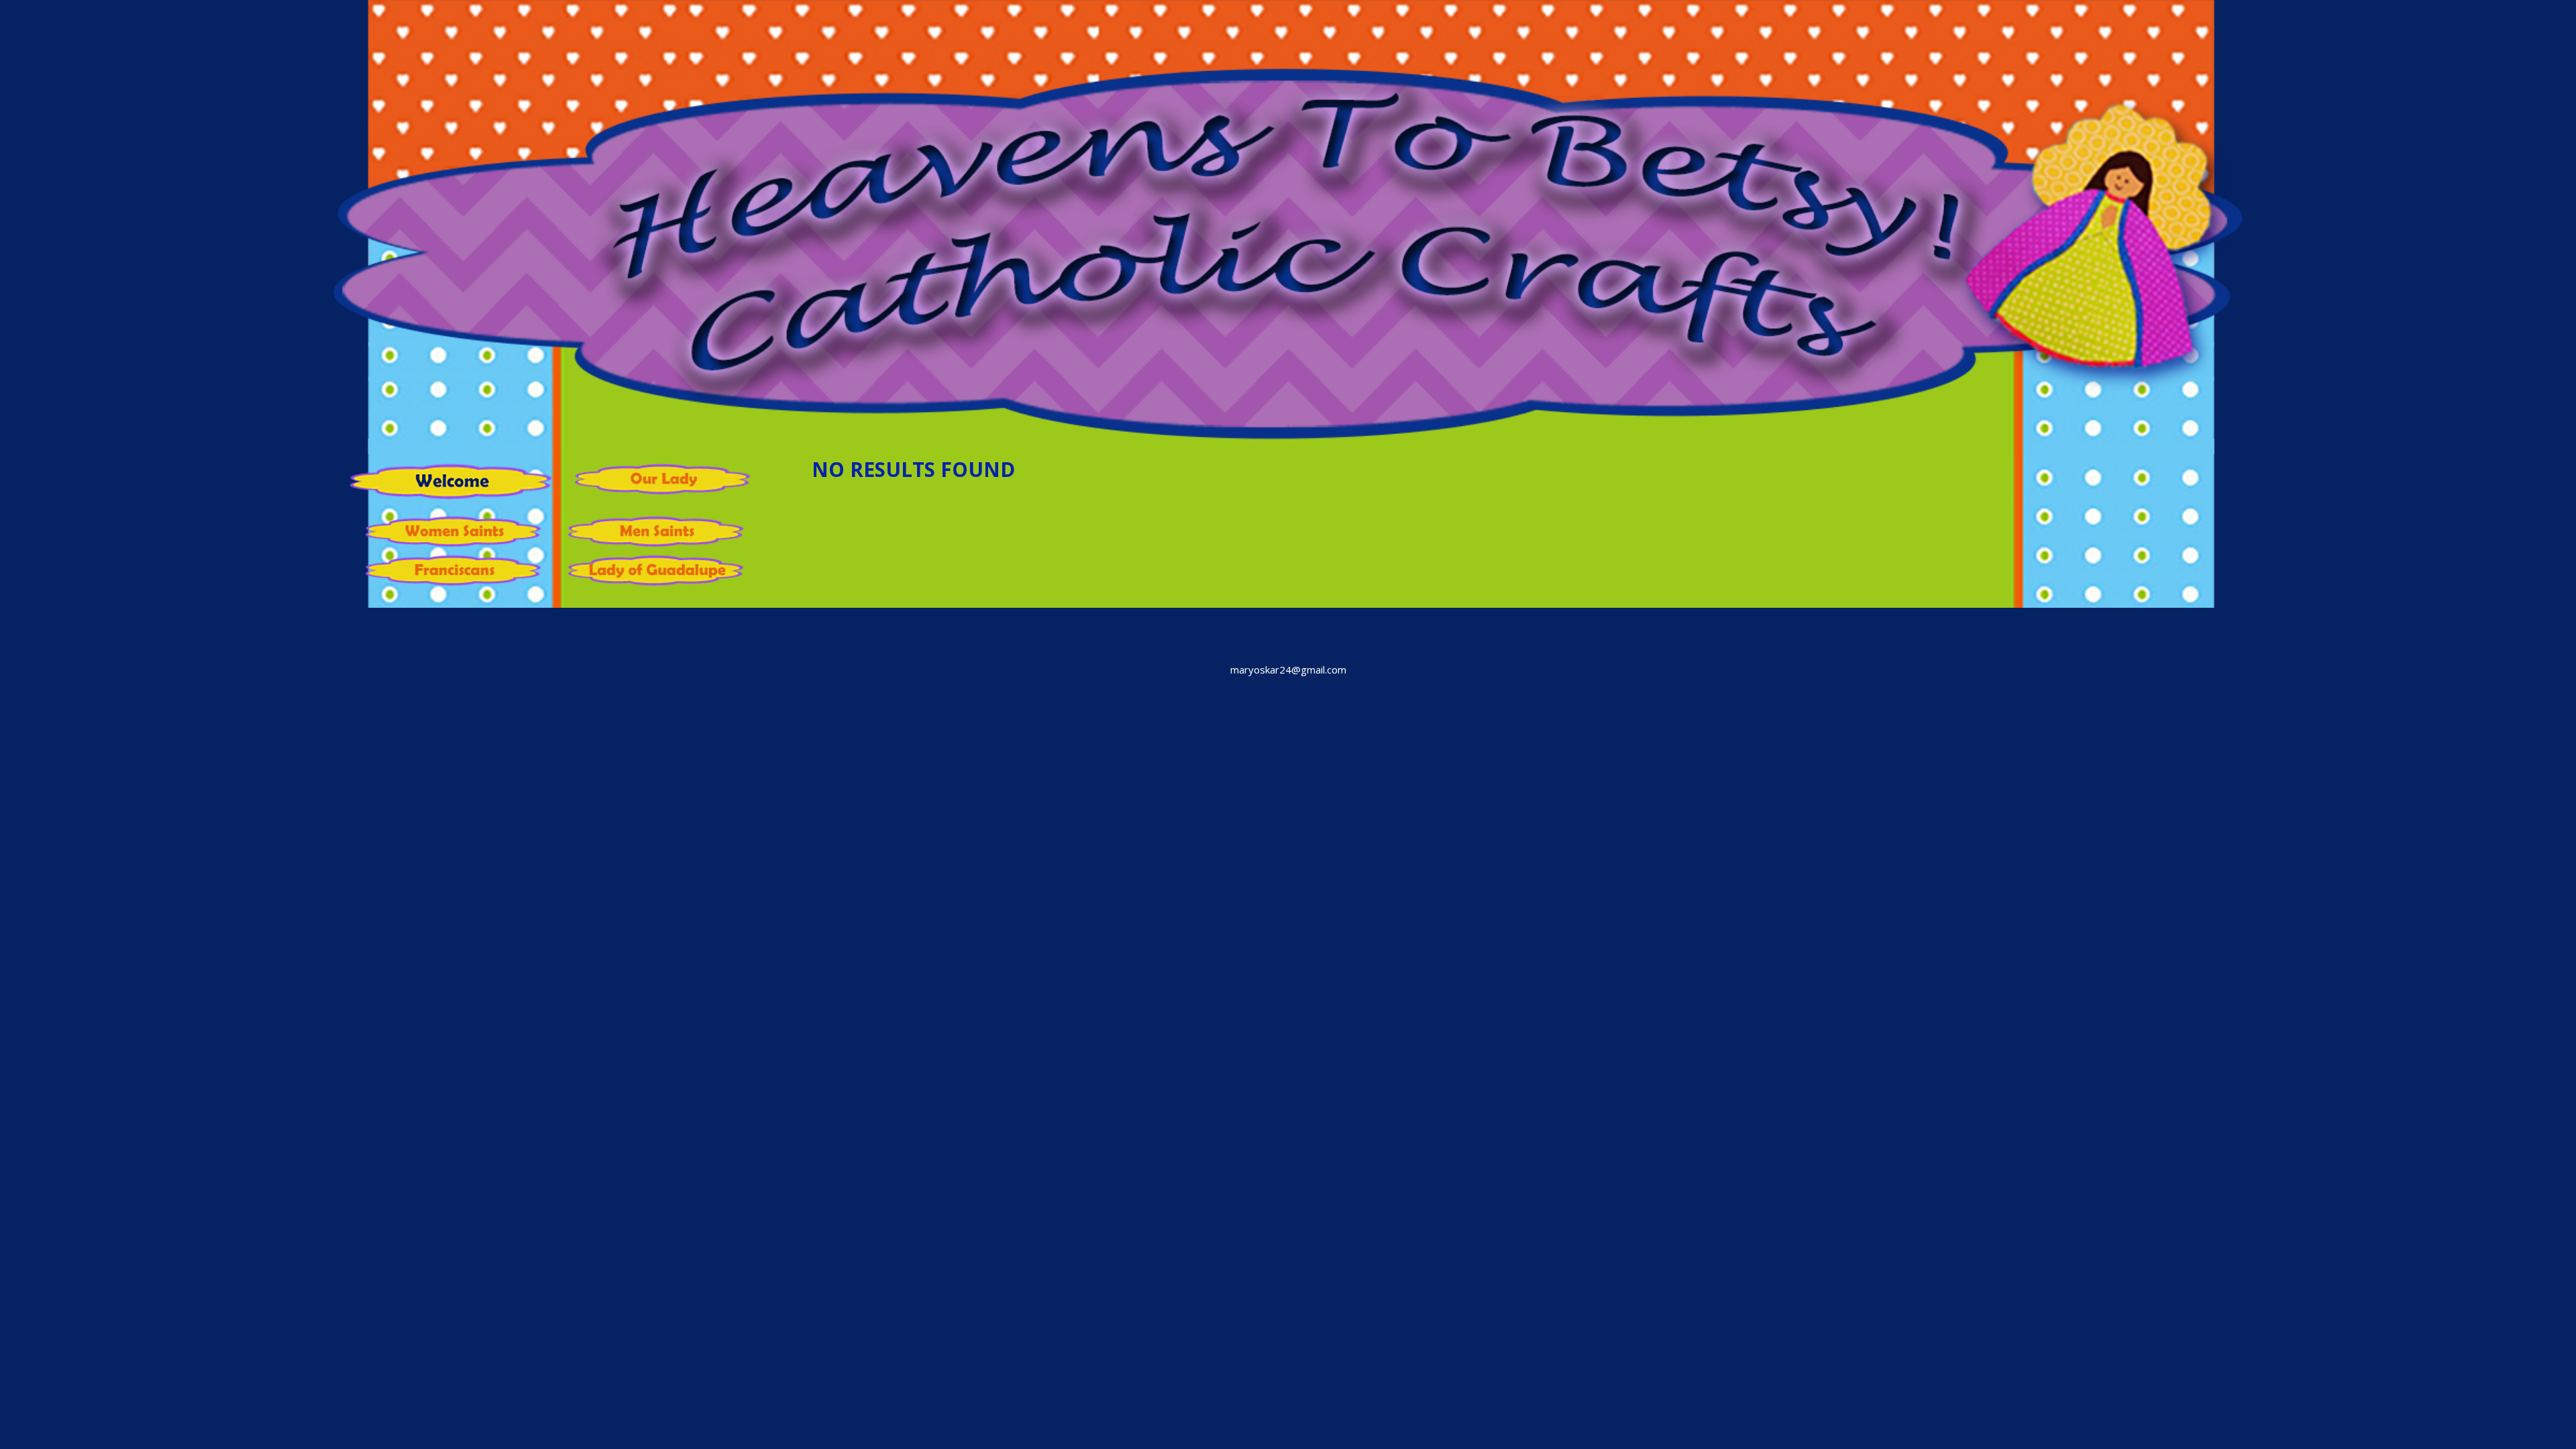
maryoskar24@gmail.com (1288, 669)
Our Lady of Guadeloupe (662, 572)
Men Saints (662, 533)
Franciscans (460, 572)
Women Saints (460, 533)
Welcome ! (451, 487)
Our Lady (669, 480)
